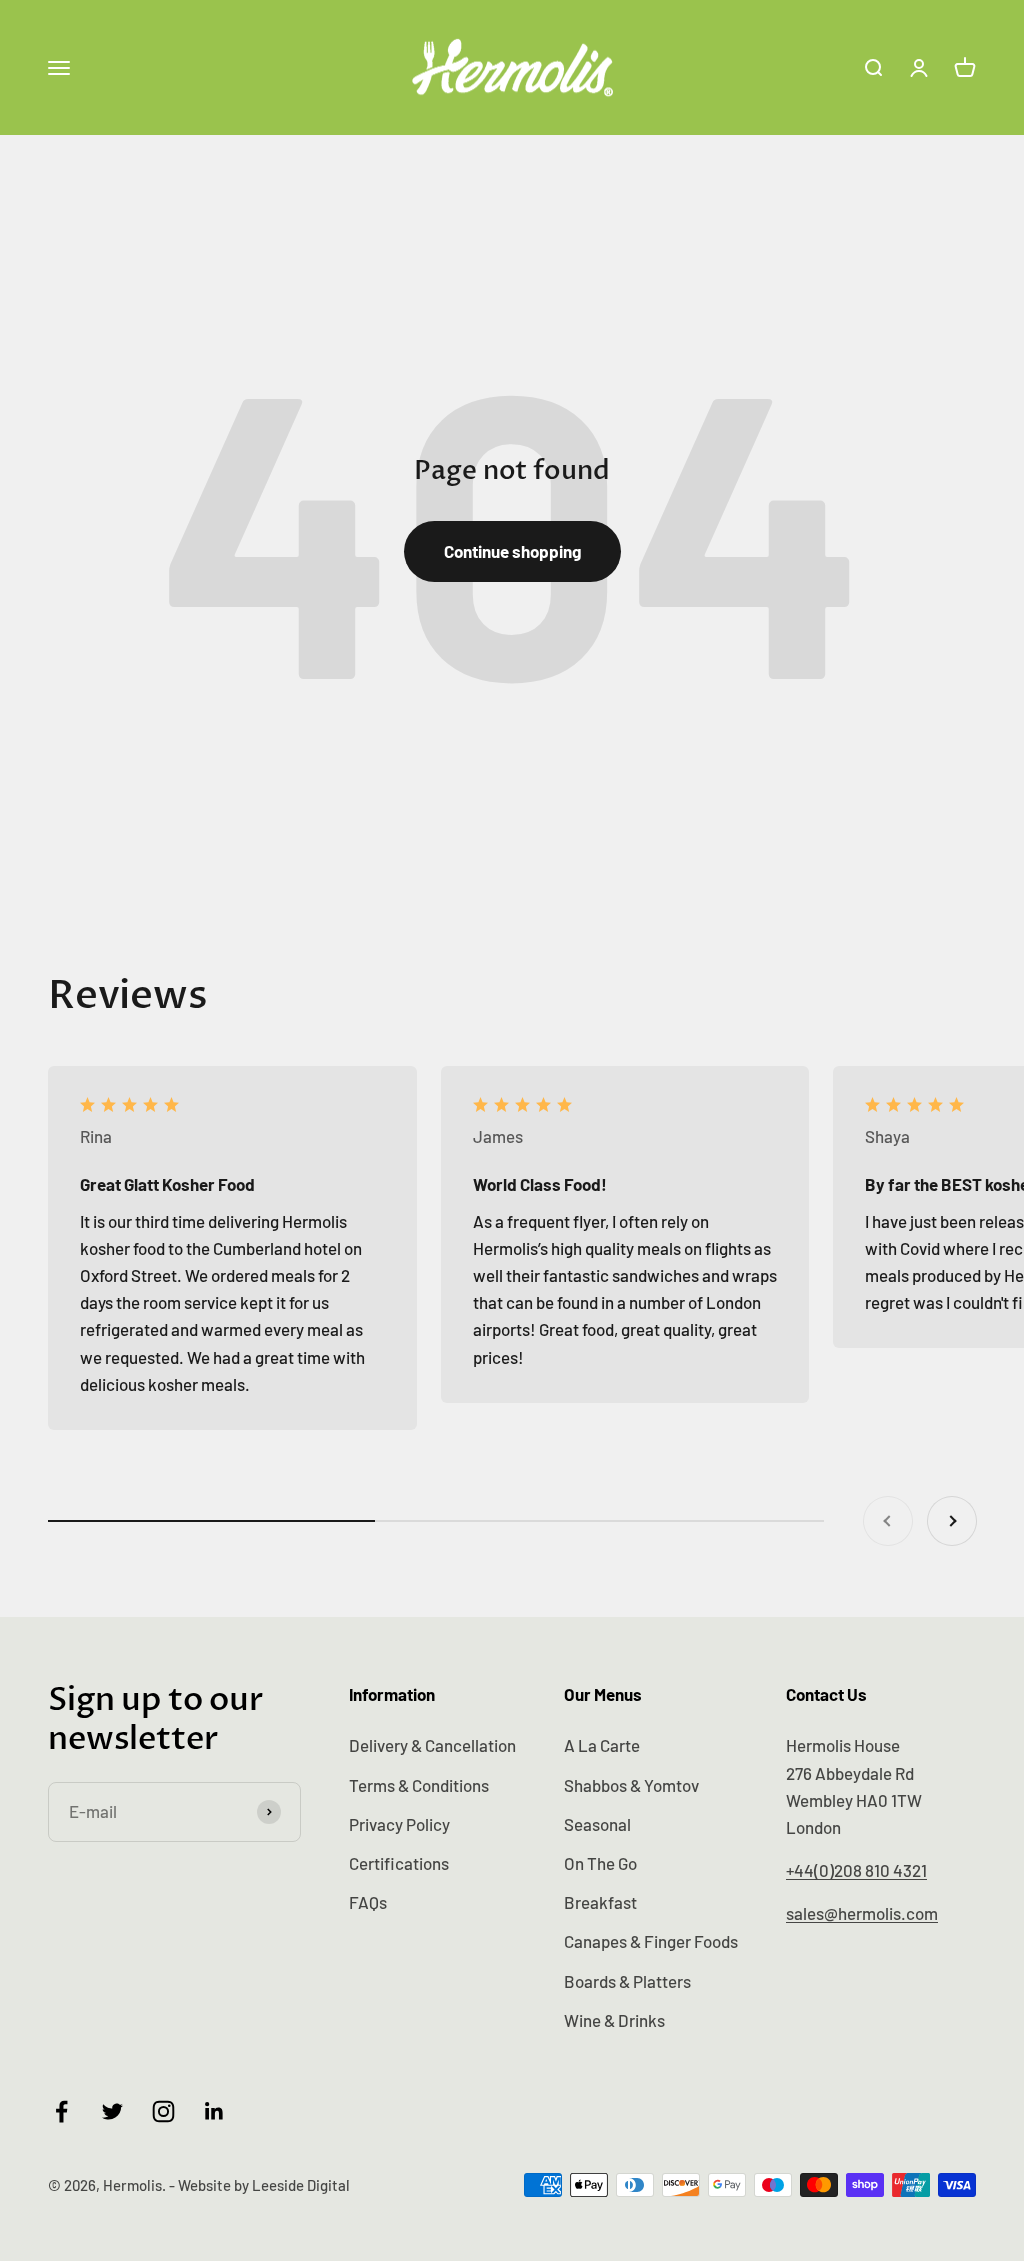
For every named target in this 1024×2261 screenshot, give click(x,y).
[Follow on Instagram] (163, 2111)
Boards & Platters (627, 1981)
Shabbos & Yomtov (631, 1785)
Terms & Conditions (419, 1785)
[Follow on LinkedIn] (214, 2111)
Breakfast (600, 1902)
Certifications (399, 1863)
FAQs (368, 1902)
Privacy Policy (399, 1824)
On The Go (600, 1863)
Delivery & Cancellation (432, 1745)
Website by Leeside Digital (264, 2185)
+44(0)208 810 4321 (856, 1870)
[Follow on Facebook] (61, 2111)
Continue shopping (512, 551)
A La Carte (602, 1745)
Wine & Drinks (614, 2020)
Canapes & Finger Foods (651, 1941)
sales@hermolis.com (862, 1913)
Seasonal (597, 1824)
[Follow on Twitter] (112, 2111)
